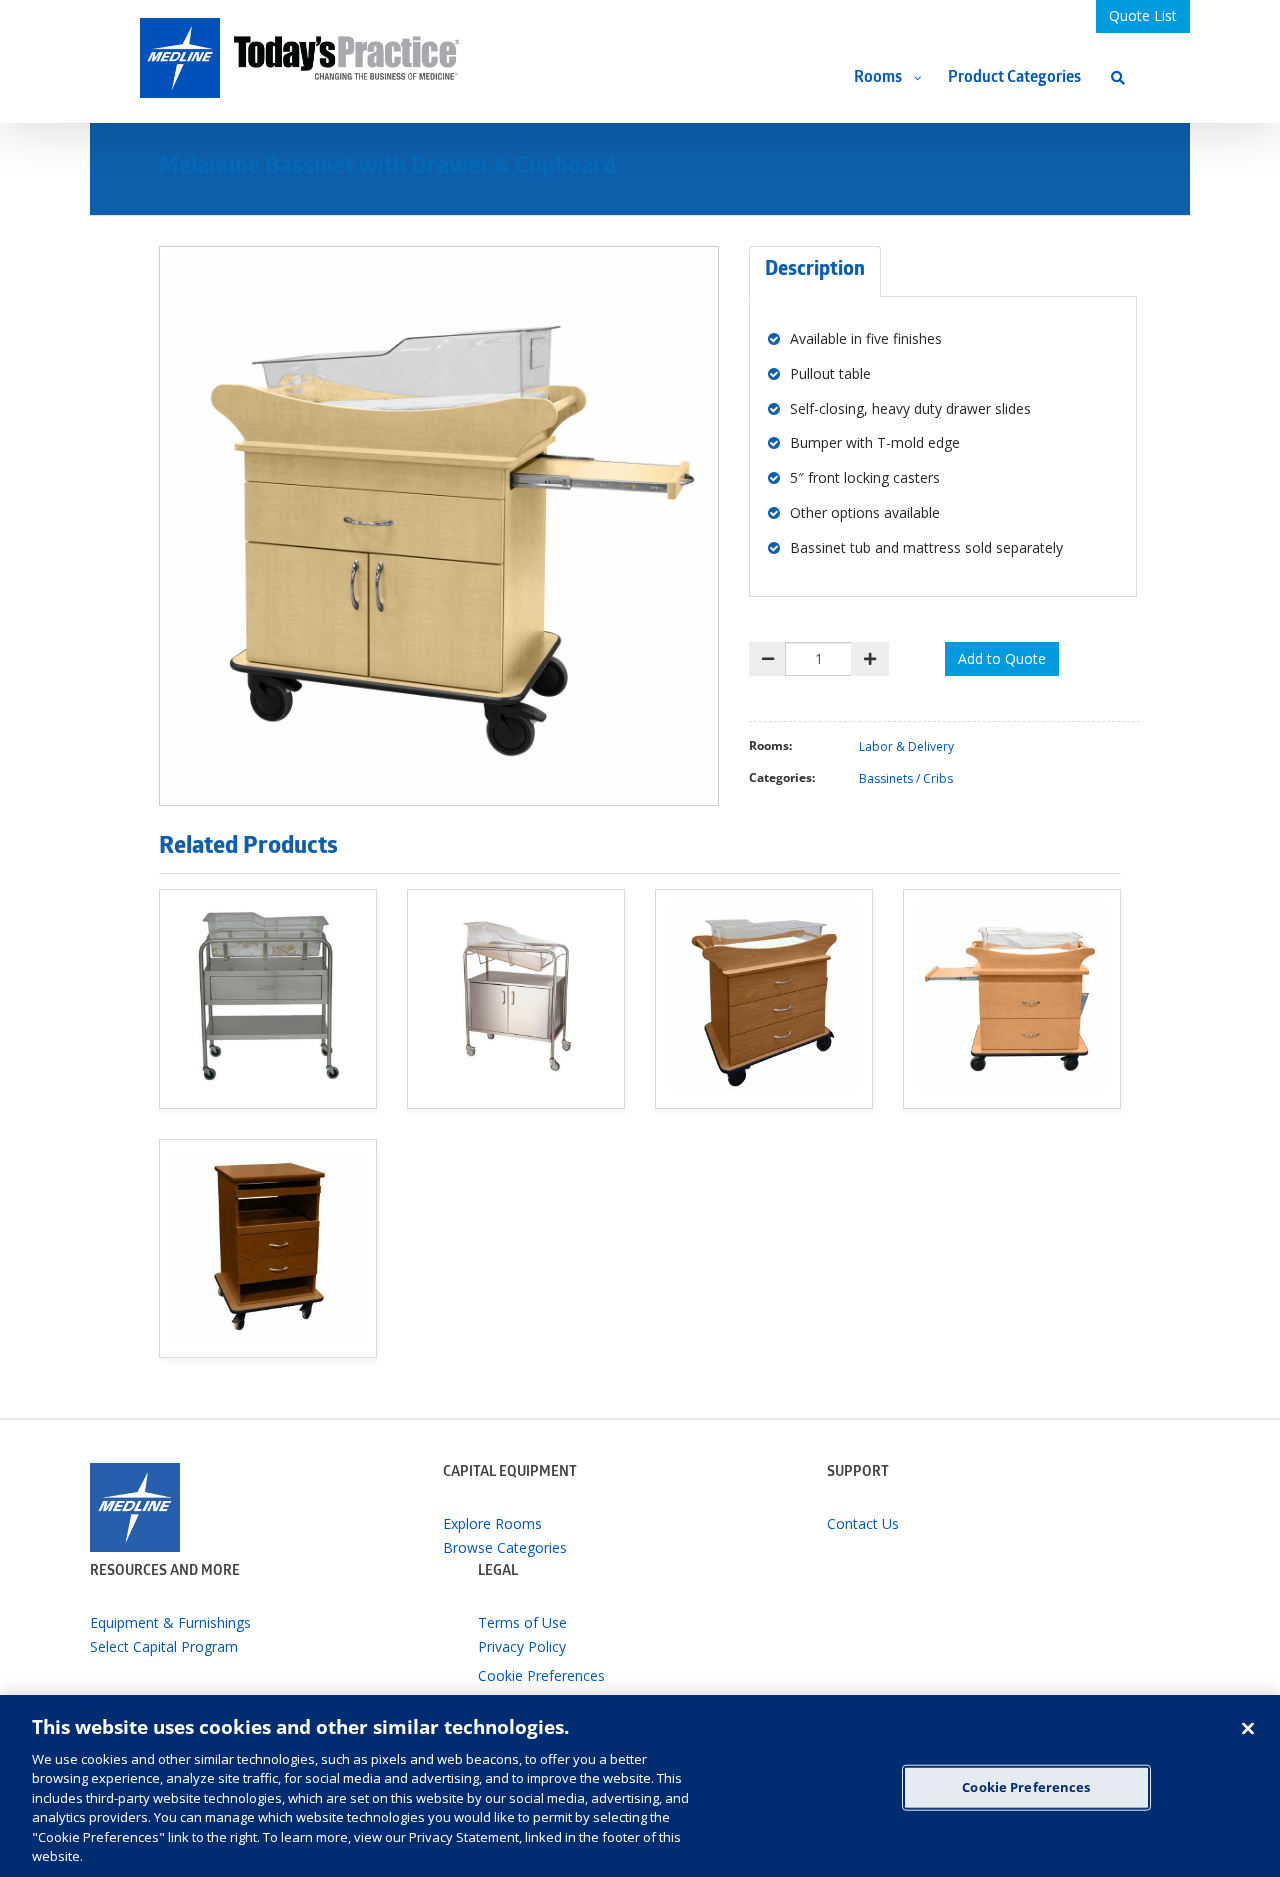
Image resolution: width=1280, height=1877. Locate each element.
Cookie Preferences (1026, 1787)
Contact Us (863, 1523)
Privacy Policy (522, 1646)
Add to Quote (1002, 658)
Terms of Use (522, 1622)
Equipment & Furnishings (170, 1622)
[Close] (1248, 1729)
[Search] (1118, 77)
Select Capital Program (164, 1646)
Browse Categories (505, 1547)
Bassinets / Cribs (906, 778)
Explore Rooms (492, 1523)
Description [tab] (815, 271)
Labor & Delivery (906, 746)
